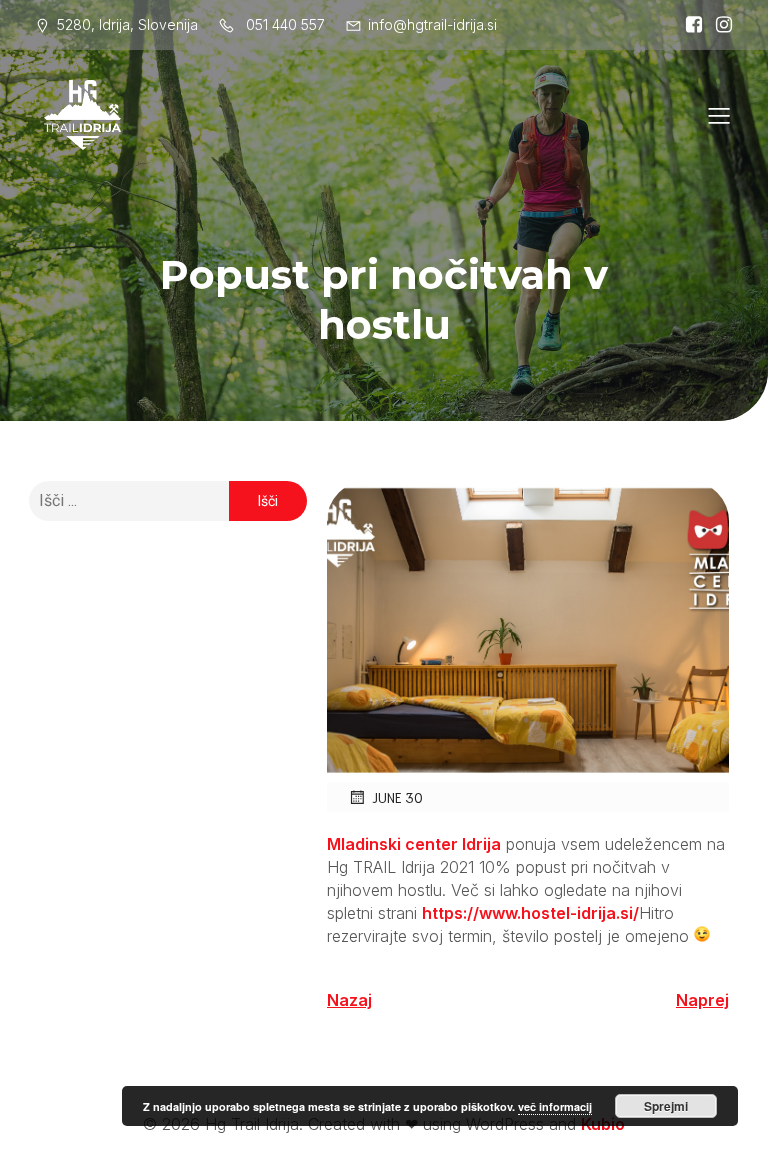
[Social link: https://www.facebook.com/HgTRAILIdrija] (689, 25)
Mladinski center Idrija (414, 844)
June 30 (397, 797)
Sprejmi (666, 1106)
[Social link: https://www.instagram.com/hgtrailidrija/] (719, 25)
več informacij (555, 1106)
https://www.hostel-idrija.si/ (530, 913)
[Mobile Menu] (719, 115)
